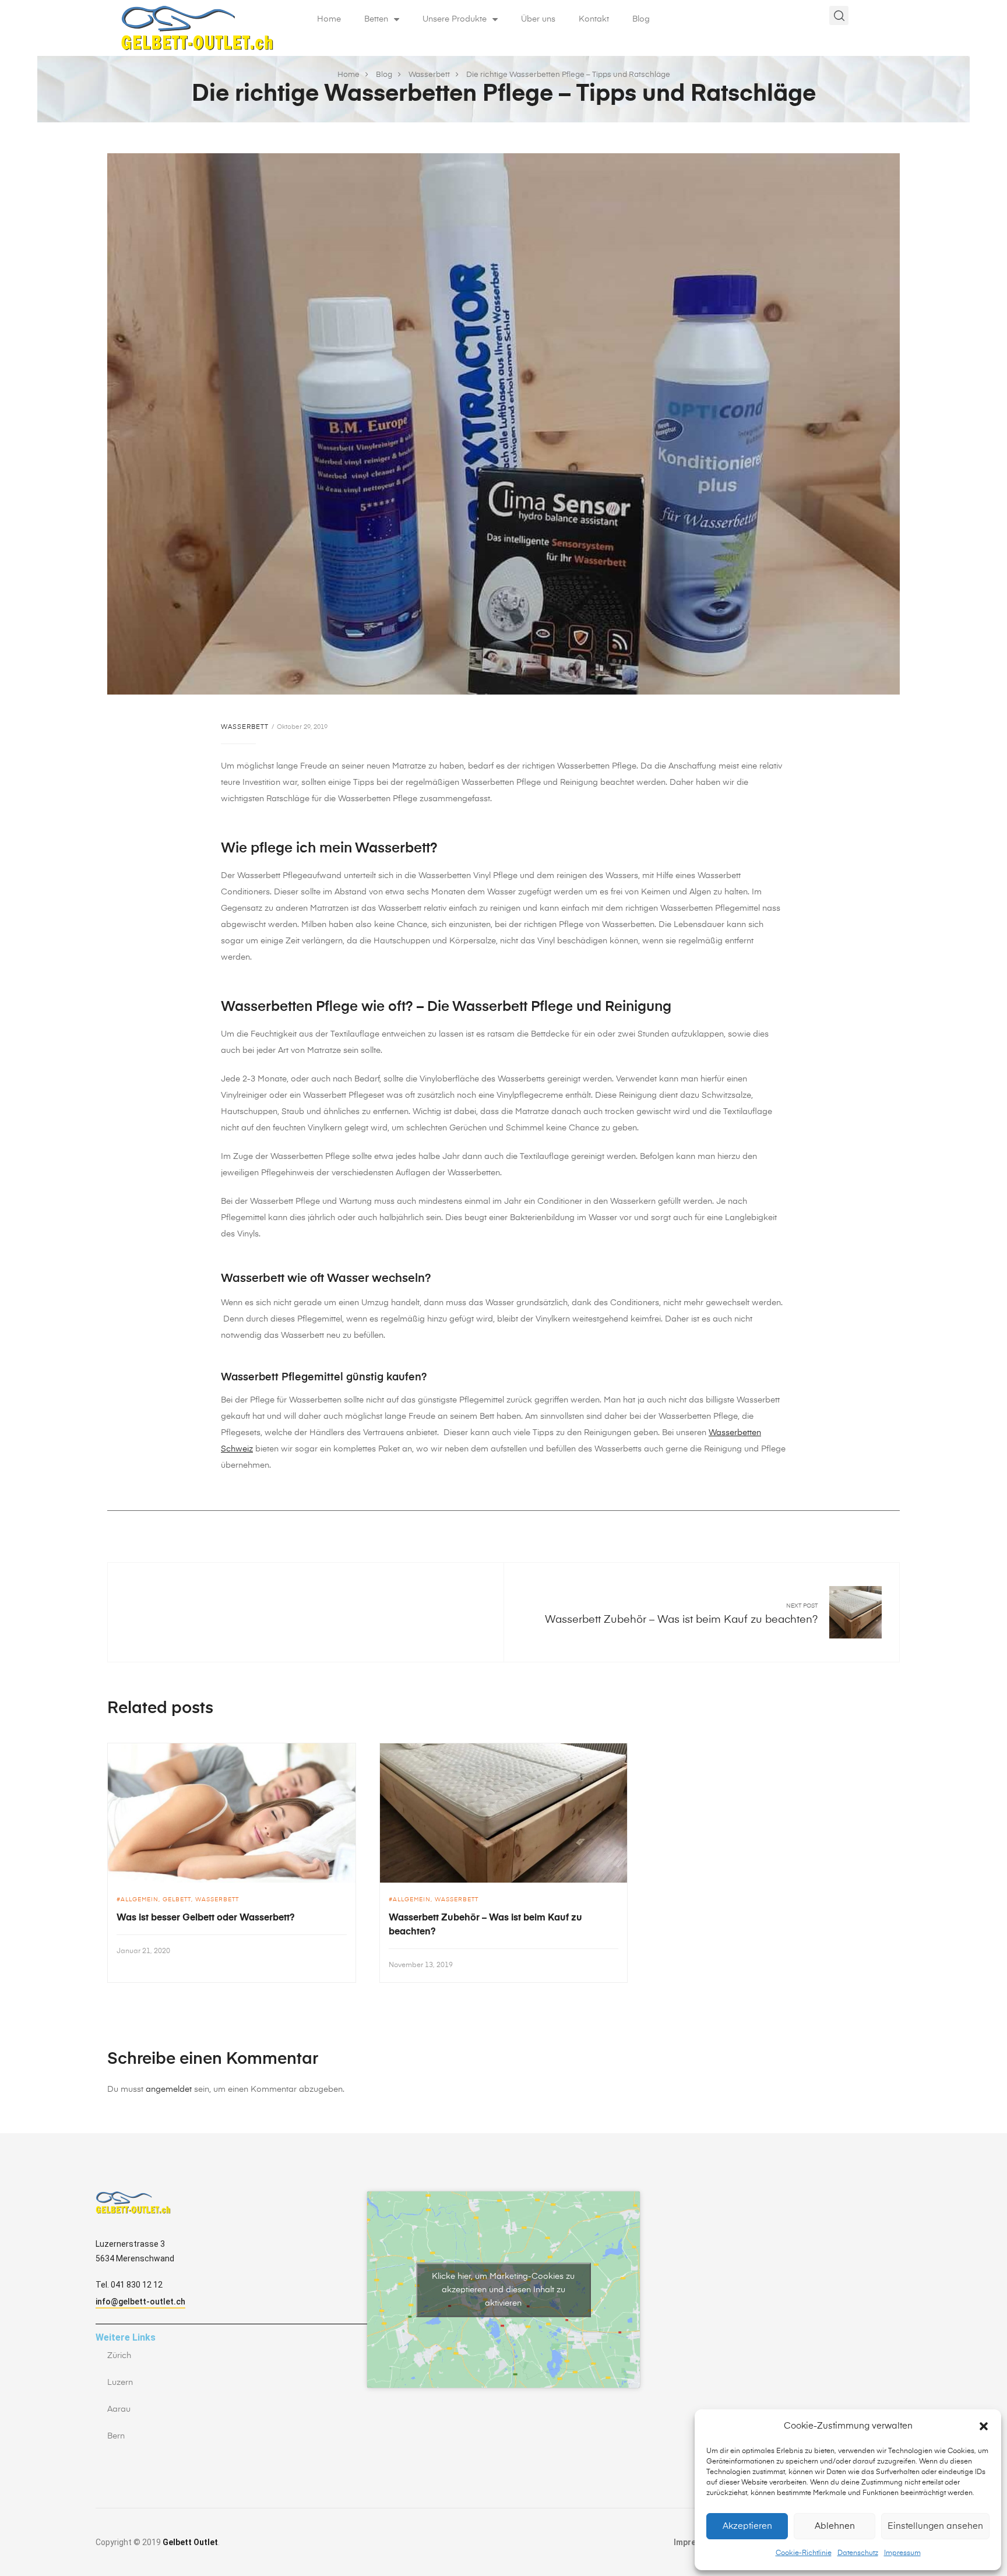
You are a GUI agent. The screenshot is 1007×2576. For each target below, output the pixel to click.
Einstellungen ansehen (935, 2526)
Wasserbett (245, 727)
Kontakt (594, 19)
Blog (641, 19)
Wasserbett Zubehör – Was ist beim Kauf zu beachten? (681, 1620)
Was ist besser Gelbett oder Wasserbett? (206, 1918)
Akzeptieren (747, 2526)
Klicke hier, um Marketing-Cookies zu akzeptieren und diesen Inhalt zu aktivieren (503, 2289)
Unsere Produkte (455, 19)
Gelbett (177, 1900)
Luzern (120, 2383)
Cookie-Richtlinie (804, 2553)
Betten (376, 19)
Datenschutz (858, 2553)
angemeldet (169, 2089)
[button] (984, 2426)
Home (329, 19)
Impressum (902, 2553)
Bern (116, 2436)
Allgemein (140, 1900)
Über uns (538, 19)
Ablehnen (835, 2526)
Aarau (119, 2409)
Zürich (119, 2356)
